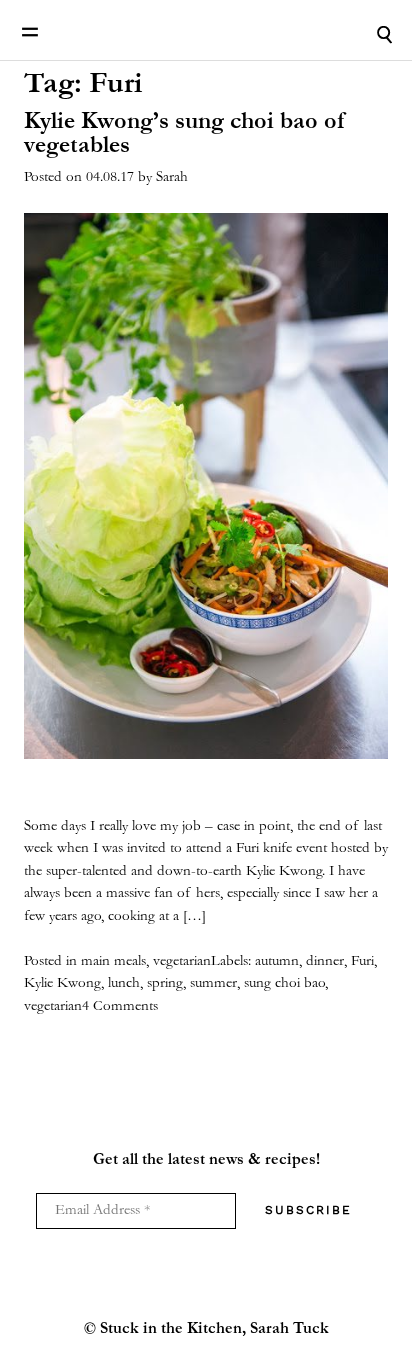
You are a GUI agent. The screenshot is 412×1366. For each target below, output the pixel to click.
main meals (113, 961)
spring (165, 983)
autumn (277, 961)
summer (213, 983)
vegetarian (182, 961)
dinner (325, 961)
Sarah (172, 177)
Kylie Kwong (62, 983)
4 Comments (120, 1006)
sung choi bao (284, 983)
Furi (362, 961)
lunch (124, 983)
